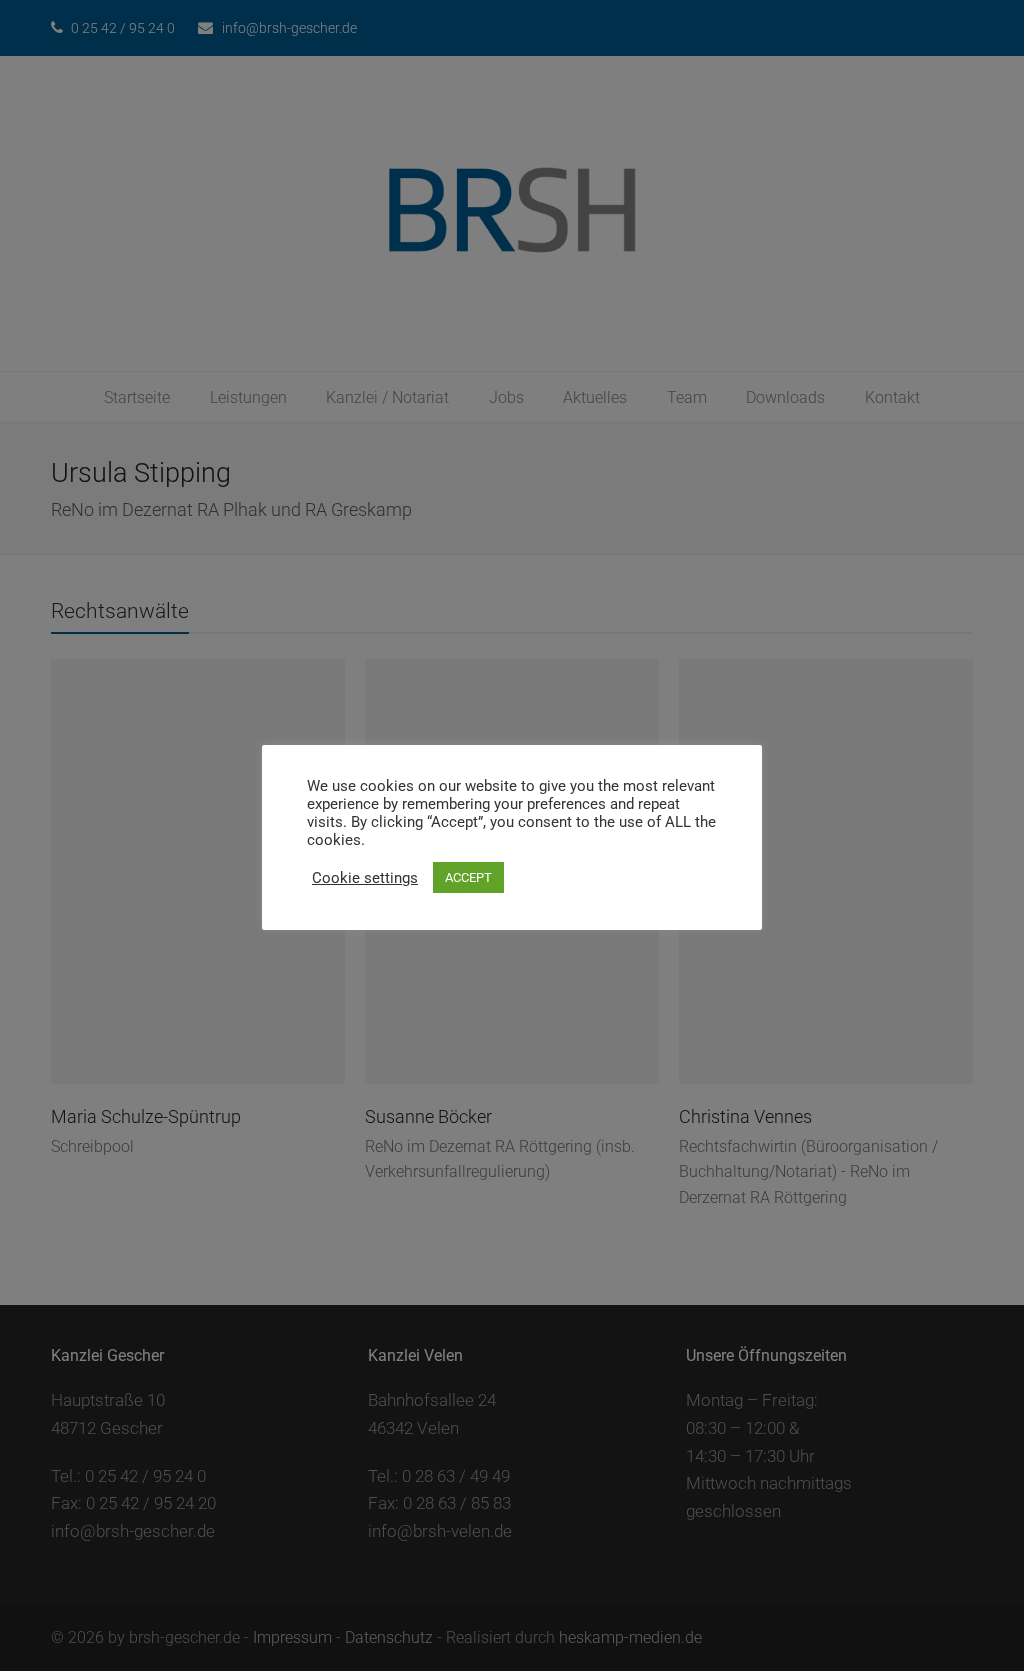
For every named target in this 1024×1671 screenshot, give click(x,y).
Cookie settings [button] (365, 878)
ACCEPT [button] (468, 877)
